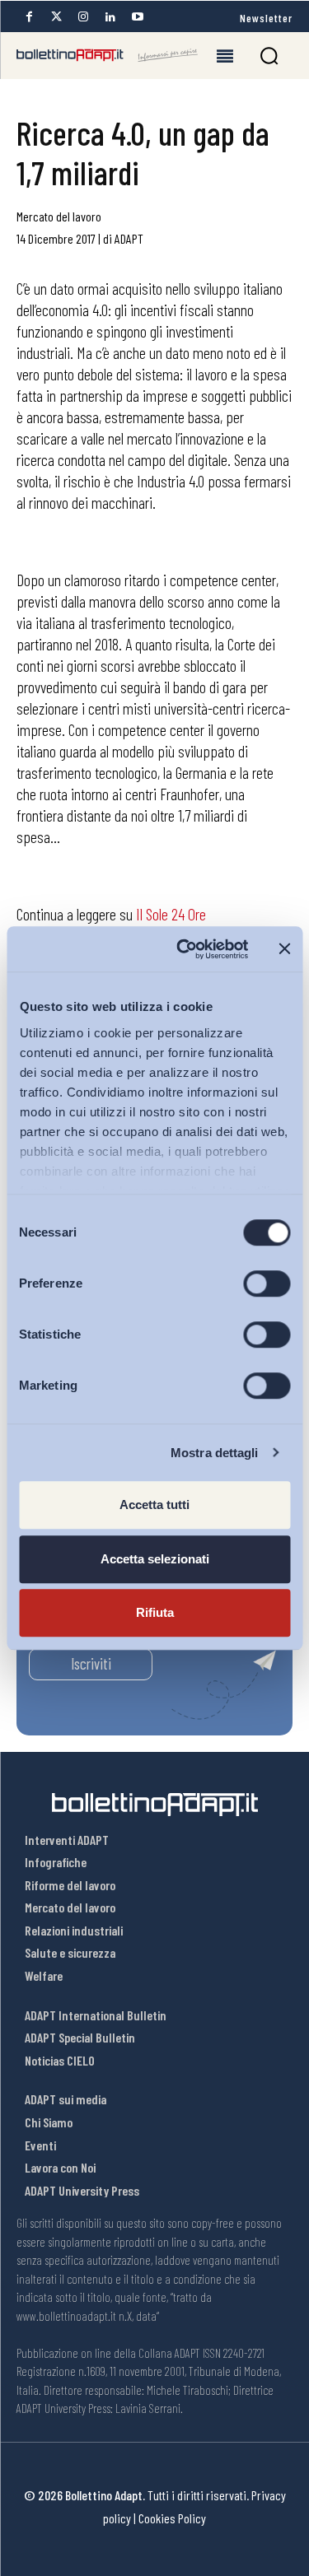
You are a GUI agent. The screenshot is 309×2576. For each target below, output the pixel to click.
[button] (269, 56)
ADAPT (129, 238)
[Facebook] (29, 17)
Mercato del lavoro (59, 216)
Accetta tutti (154, 1505)
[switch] (267, 1283)
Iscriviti (91, 1663)
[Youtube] (138, 17)
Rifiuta (155, 1612)
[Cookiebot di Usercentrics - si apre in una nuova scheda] (184, 949)
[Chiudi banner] (284, 949)
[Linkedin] (110, 17)
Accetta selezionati (155, 1559)
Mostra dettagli (215, 1453)
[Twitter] (56, 17)
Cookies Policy (172, 2518)
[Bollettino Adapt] (107, 55)
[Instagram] (83, 17)
